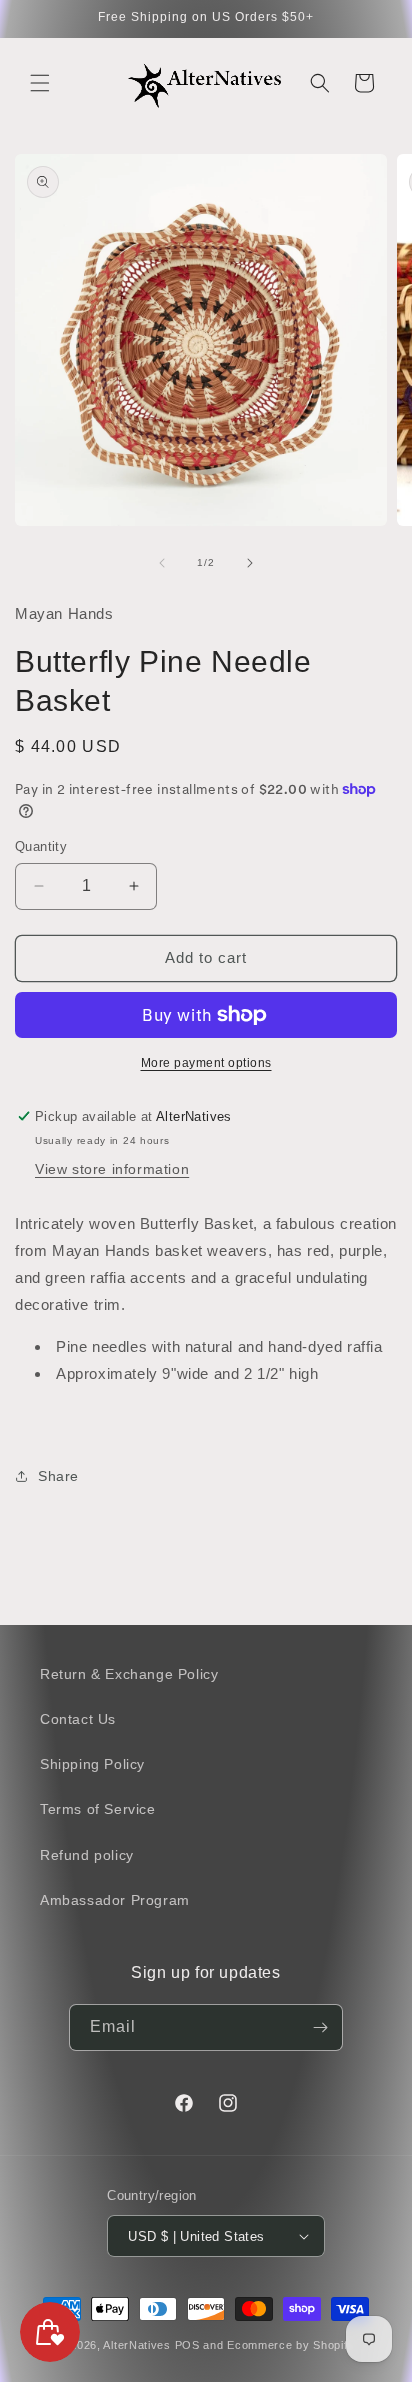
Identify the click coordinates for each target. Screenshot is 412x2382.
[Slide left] (162, 563)
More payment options (206, 1063)
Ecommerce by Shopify (290, 2345)
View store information (112, 1169)
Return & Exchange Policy (129, 1674)
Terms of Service (98, 1809)
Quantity (41, 846)
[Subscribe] (320, 2027)
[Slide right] (250, 563)
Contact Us (78, 1719)
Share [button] (58, 1476)
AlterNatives (136, 2345)
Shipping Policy (92, 1764)
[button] (40, 83)
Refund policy (87, 1855)
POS (187, 2345)
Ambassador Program (115, 1900)
